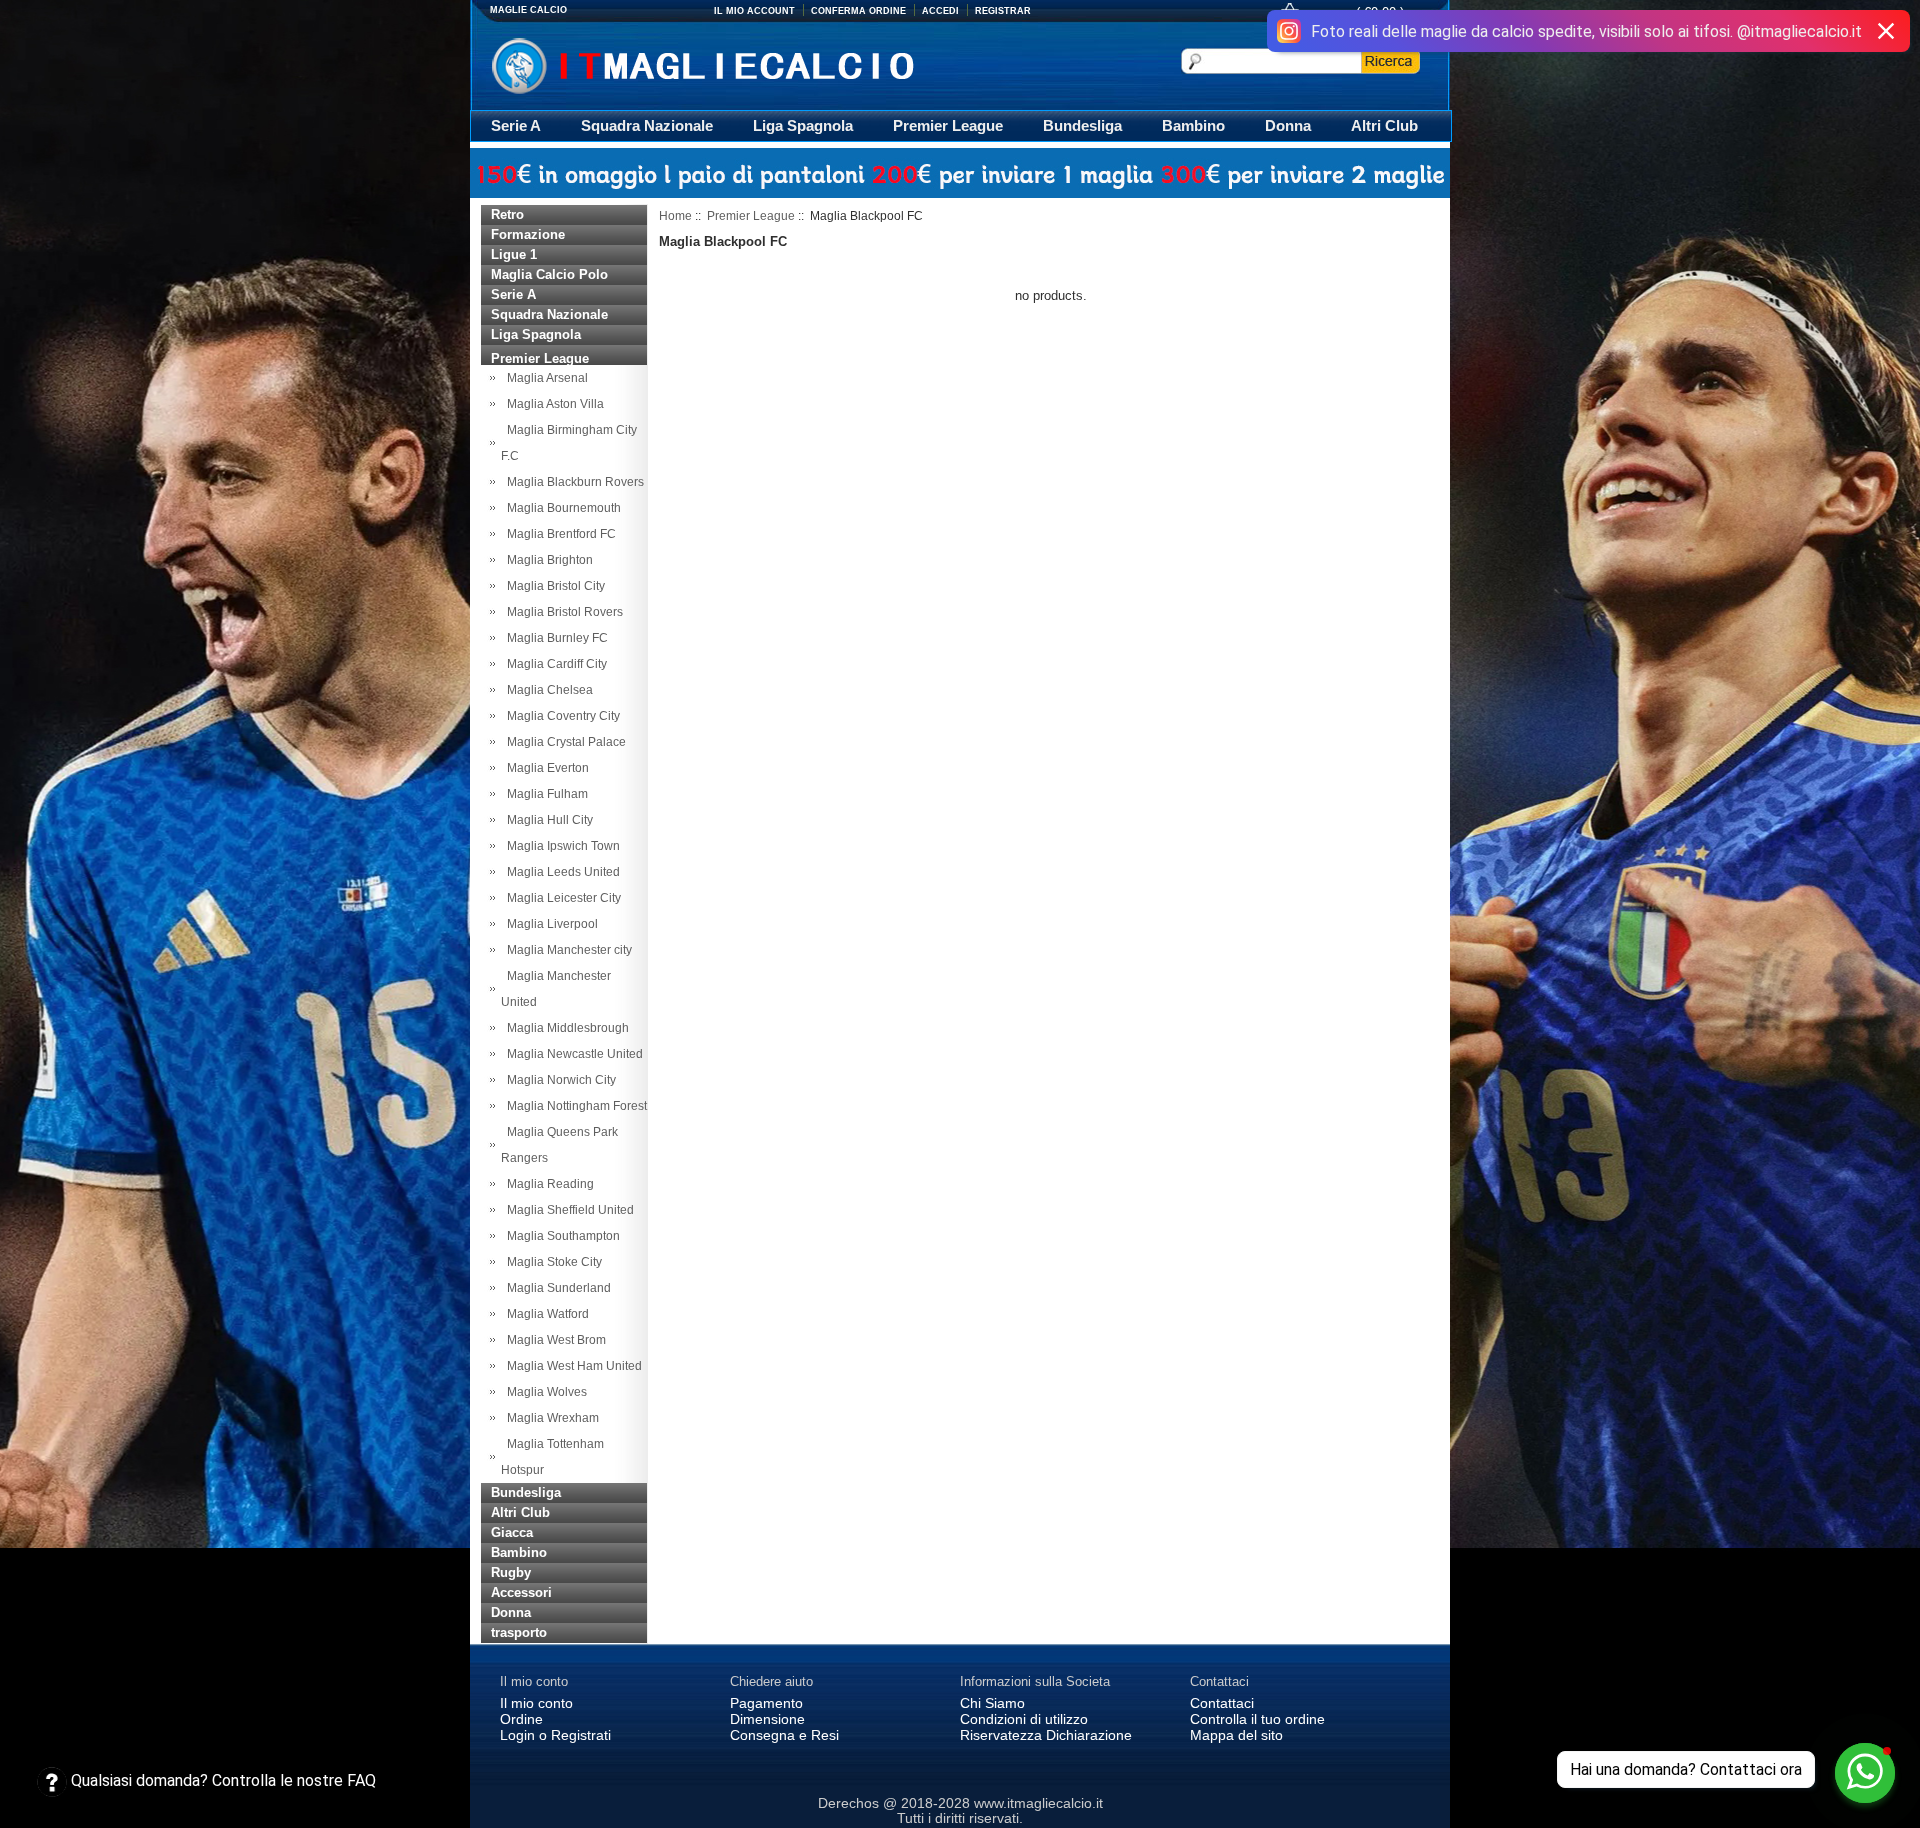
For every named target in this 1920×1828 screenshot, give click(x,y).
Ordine (521, 1719)
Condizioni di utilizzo (1024, 1719)
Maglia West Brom (553, 1340)
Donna (1288, 125)
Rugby (511, 1572)
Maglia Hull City (547, 820)
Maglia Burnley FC (554, 638)
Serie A (516, 125)
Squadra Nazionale (647, 125)
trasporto (519, 1632)
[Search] (1390, 61)
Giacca (512, 1532)
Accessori (521, 1592)
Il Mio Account (754, 11)
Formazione (528, 234)
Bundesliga (1082, 125)
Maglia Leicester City (561, 898)
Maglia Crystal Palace (563, 742)
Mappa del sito (1236, 1735)
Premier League (948, 125)
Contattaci (1222, 1703)
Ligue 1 (514, 254)
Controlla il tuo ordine (1257, 1719)
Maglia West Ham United (571, 1366)
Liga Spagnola (803, 125)
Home (675, 216)
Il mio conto (536, 1703)
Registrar (1003, 11)
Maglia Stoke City (551, 1262)
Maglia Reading (547, 1184)
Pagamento (766, 1703)
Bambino (1193, 125)
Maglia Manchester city (566, 950)
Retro (507, 214)
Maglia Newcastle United (572, 1054)
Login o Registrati (555, 1735)
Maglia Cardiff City (554, 664)
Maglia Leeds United (560, 872)
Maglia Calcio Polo (549, 274)
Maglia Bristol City (553, 586)
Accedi (940, 11)
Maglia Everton (545, 768)
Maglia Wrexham (550, 1418)
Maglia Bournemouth (561, 508)
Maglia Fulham (544, 794)
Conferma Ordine (858, 11)
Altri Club (1384, 125)
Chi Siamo (992, 1703)
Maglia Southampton (560, 1236)
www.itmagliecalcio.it (1038, 1803)
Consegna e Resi (784, 1735)
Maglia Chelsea (547, 690)
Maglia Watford (545, 1314)
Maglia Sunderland (556, 1288)
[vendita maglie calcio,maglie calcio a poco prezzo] (744, 63)
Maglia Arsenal (544, 378)
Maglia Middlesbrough (565, 1028)
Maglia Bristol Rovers (562, 612)
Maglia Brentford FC (558, 534)
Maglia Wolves (544, 1392)
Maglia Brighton (547, 560)
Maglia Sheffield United (567, 1210)
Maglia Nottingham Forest (574, 1106)
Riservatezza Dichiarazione (1046, 1735)
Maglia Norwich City (558, 1080)
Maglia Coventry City (560, 716)
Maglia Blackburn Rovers (572, 482)
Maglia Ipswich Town (560, 846)
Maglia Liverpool (549, 924)
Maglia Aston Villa (552, 404)
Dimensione (767, 1719)
